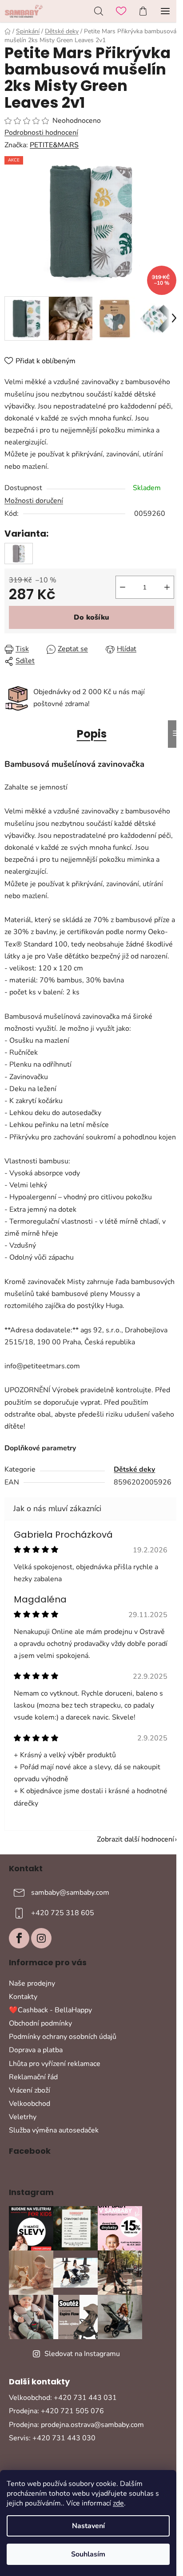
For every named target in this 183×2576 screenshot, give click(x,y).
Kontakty (23, 1997)
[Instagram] (41, 1938)
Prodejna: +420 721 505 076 (56, 2411)
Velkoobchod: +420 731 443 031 (63, 2398)
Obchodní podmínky (40, 2023)
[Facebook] (19, 1938)
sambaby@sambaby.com (70, 1893)
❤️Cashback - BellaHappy (50, 2010)
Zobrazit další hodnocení (135, 1839)
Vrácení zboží (30, 2090)
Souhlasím (88, 2554)
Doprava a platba (36, 2050)
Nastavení (88, 2526)
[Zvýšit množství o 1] (167, 587)
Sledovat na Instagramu (82, 2354)
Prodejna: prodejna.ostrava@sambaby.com (76, 2425)
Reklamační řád (33, 2077)
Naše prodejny (32, 1983)
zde (118, 2503)
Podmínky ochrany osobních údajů (63, 2037)
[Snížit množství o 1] (123, 587)
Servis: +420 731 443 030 (52, 2438)
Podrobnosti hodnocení (41, 133)
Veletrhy (23, 2117)
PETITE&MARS (54, 145)
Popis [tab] (92, 734)
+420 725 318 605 (63, 1913)
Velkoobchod (30, 2104)
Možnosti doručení (34, 501)
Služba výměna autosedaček (54, 2130)
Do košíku (91, 617)
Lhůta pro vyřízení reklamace (55, 2064)
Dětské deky (134, 1469)
